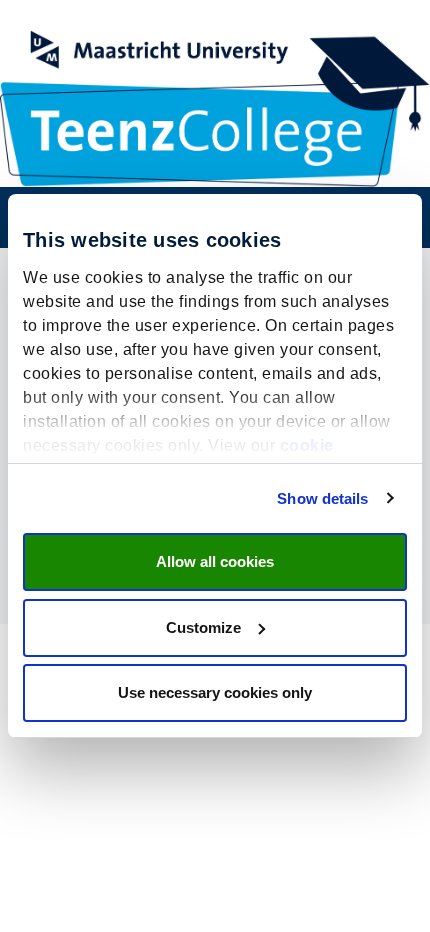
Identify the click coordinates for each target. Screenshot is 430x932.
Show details (322, 498)
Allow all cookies (215, 561)
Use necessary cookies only (215, 692)
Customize (203, 627)
